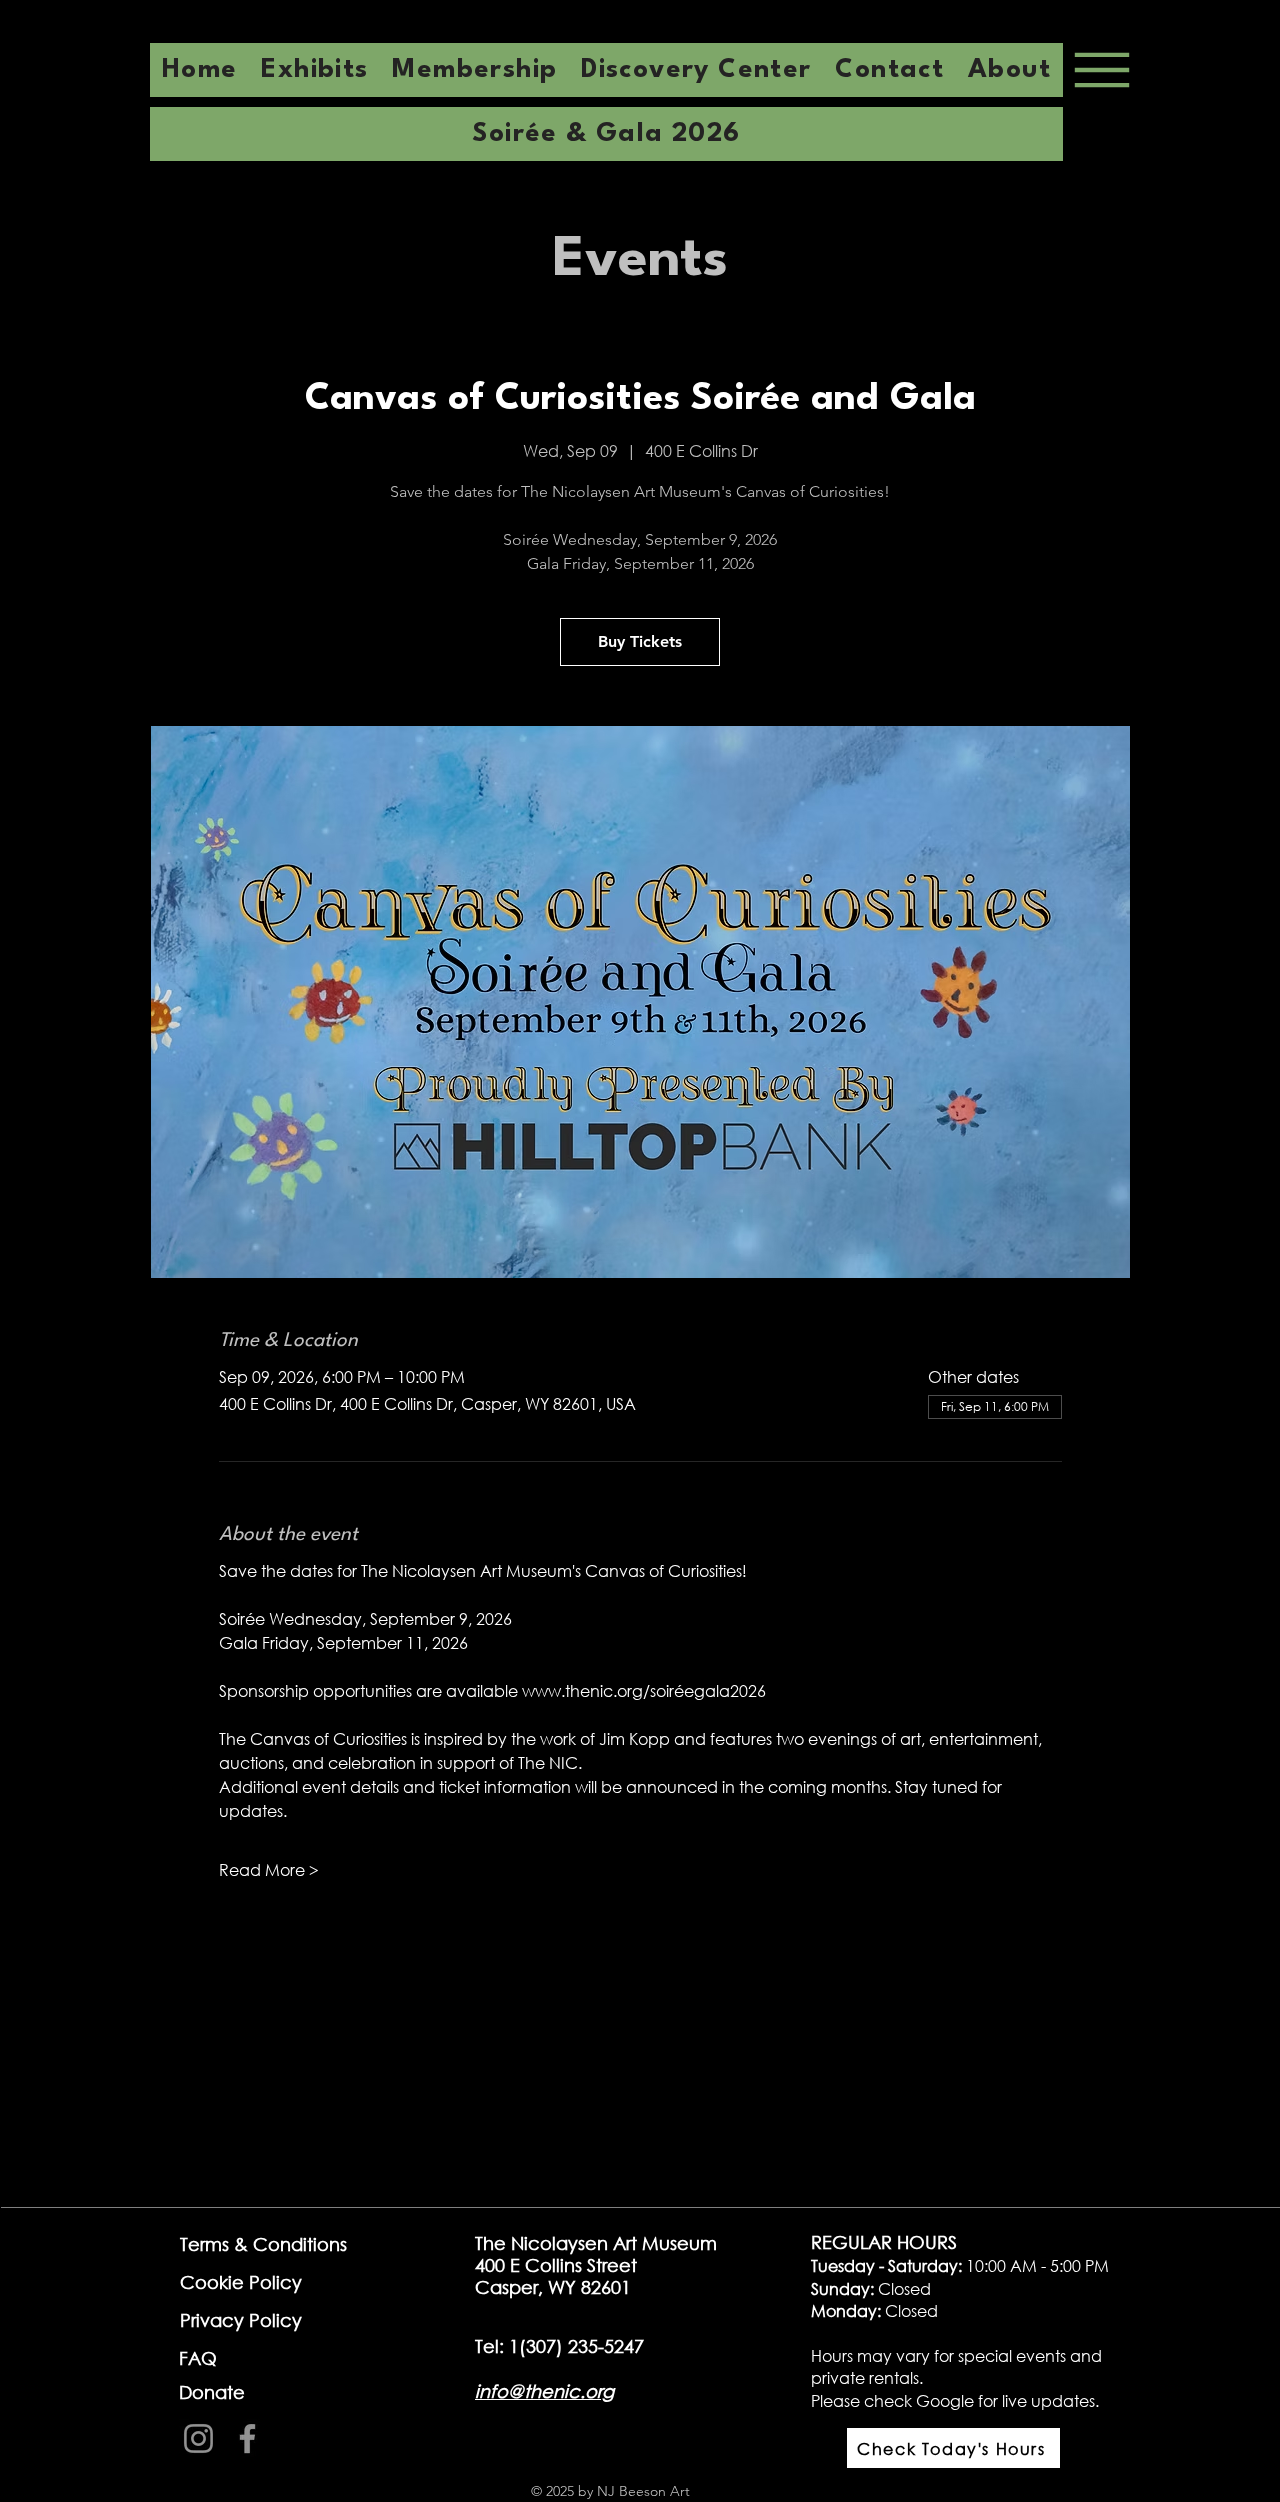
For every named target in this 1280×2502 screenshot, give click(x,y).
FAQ (198, 2358)
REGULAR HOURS (884, 2242)
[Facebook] (247, 2438)
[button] (1009, 70)
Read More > (269, 1869)
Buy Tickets (640, 641)
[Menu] (1101, 69)
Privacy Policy (241, 2320)
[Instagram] (198, 2438)
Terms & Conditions (263, 2244)
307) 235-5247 (585, 2346)
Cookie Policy (241, 2282)
